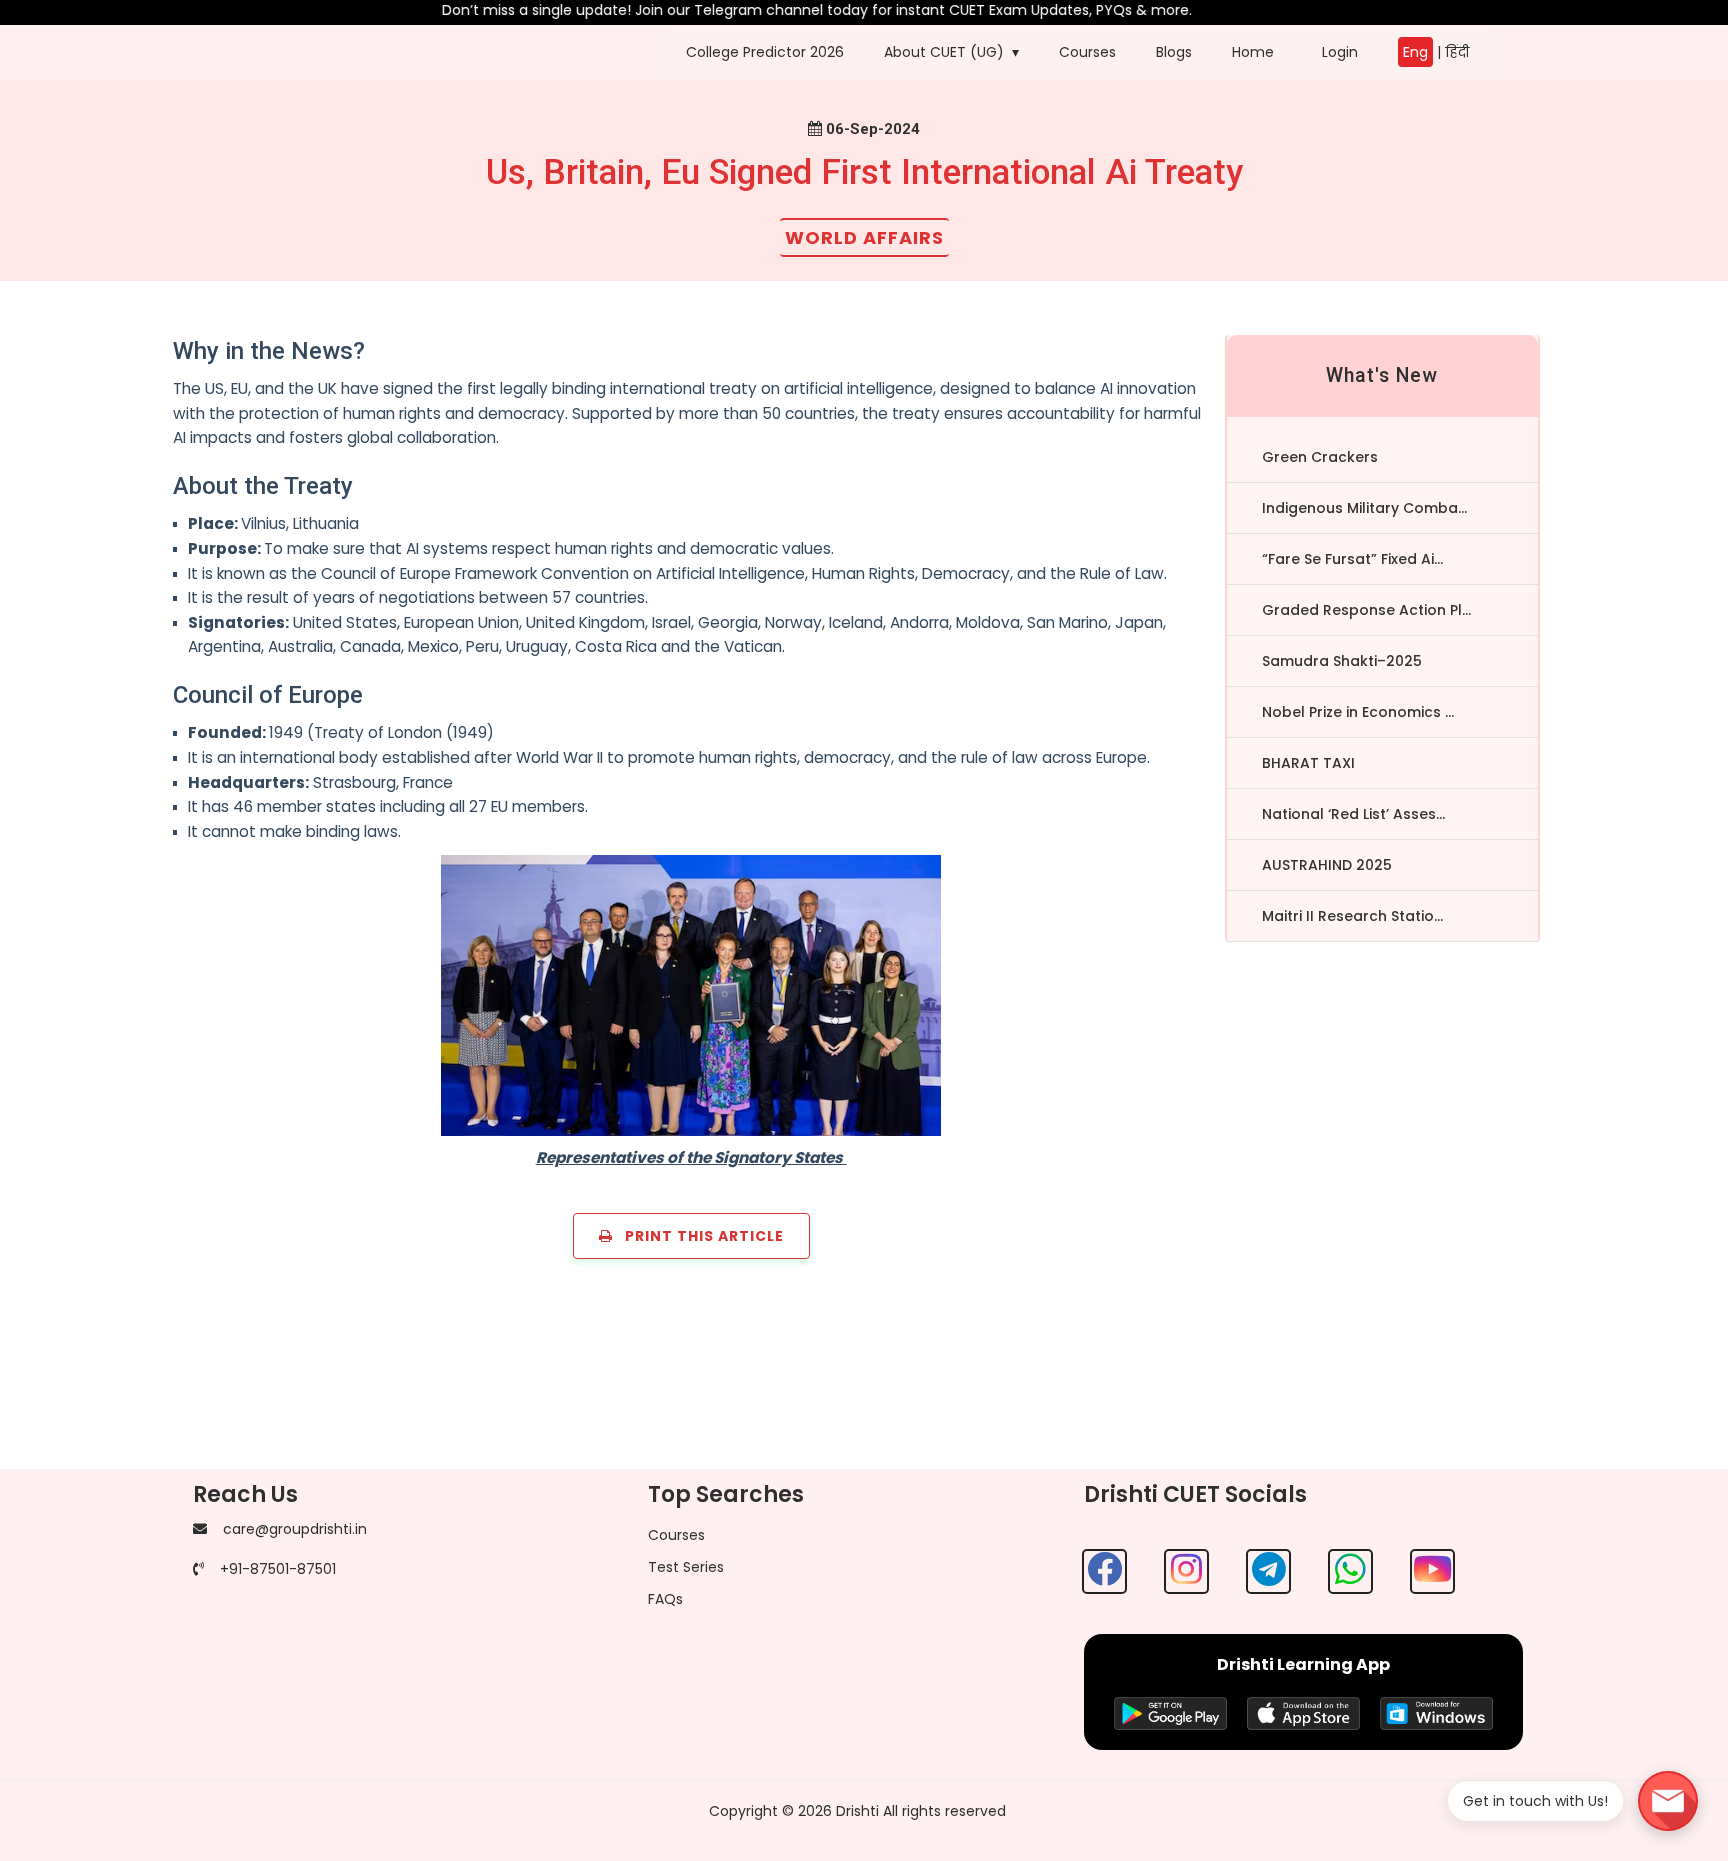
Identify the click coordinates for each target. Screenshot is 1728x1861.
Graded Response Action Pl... (1366, 610)
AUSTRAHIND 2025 (1327, 865)
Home (1253, 52)
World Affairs (864, 237)
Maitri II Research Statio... (1352, 916)
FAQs (665, 1599)
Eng (1415, 52)
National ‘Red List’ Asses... (1353, 814)
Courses (1087, 52)
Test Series (686, 1567)
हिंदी (1457, 52)
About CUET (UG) (944, 52)
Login (1336, 52)
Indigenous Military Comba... (1364, 508)
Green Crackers (1320, 457)
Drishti (857, 1811)
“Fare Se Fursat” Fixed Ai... (1352, 559)
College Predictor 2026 (765, 52)
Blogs (1174, 52)
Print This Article (698, 1236)
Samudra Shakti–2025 (1342, 661)
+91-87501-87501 (278, 1569)
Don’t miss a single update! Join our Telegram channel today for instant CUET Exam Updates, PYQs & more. (783, 10)
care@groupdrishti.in (295, 1529)
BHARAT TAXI (1308, 763)
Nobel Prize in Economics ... (1358, 712)
